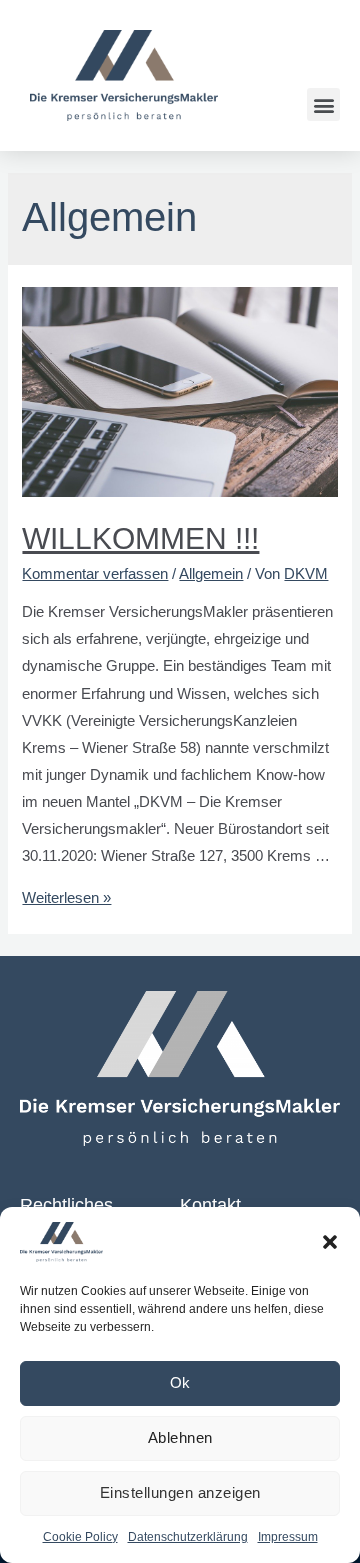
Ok (180, 1382)
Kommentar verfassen (95, 574)
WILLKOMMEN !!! (140, 538)
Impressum (288, 1537)
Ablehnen (180, 1437)
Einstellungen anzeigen (180, 1492)
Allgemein (211, 574)
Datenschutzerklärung (188, 1537)
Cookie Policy (80, 1537)
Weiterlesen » (66, 898)
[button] (330, 1242)
